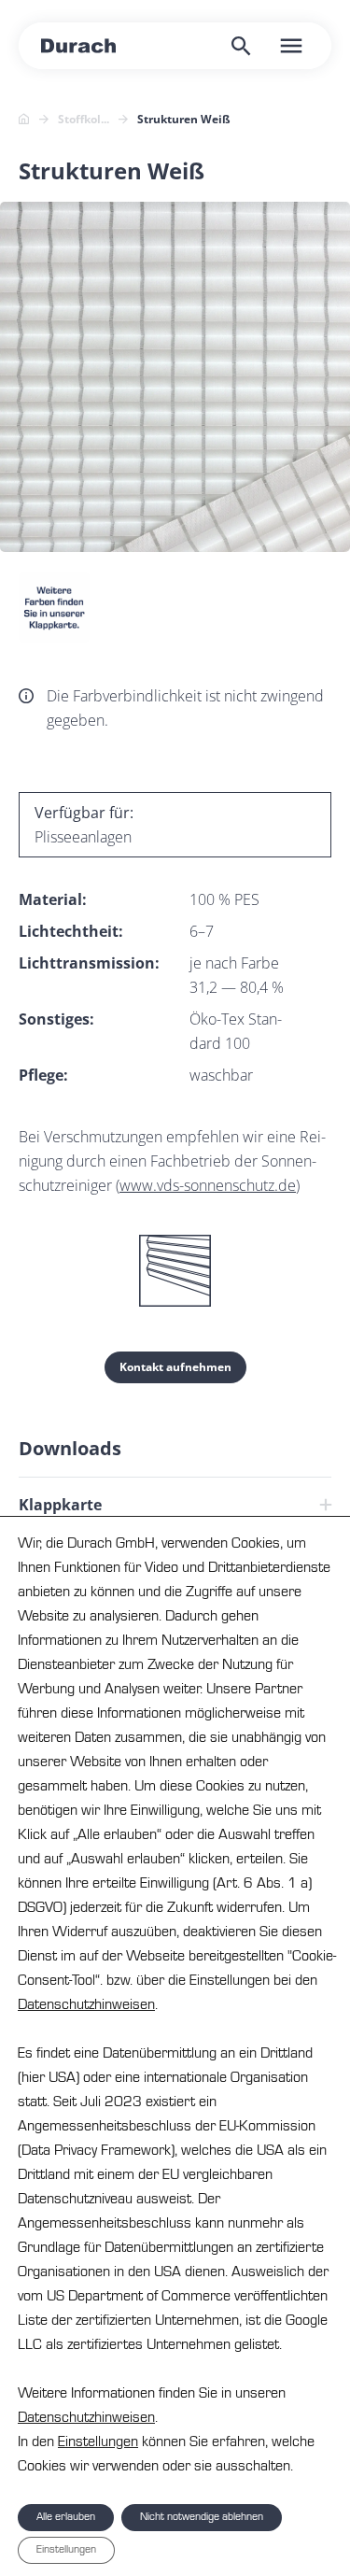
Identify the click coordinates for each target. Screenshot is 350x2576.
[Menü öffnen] (291, 46)
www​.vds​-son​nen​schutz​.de (208, 1185)
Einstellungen (98, 2442)
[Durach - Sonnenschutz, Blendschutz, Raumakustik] (78, 46)
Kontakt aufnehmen (175, 1367)
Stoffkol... (84, 119)
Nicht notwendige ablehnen (202, 2517)
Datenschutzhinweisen (86, 2004)
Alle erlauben (66, 2517)
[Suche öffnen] (241, 46)
